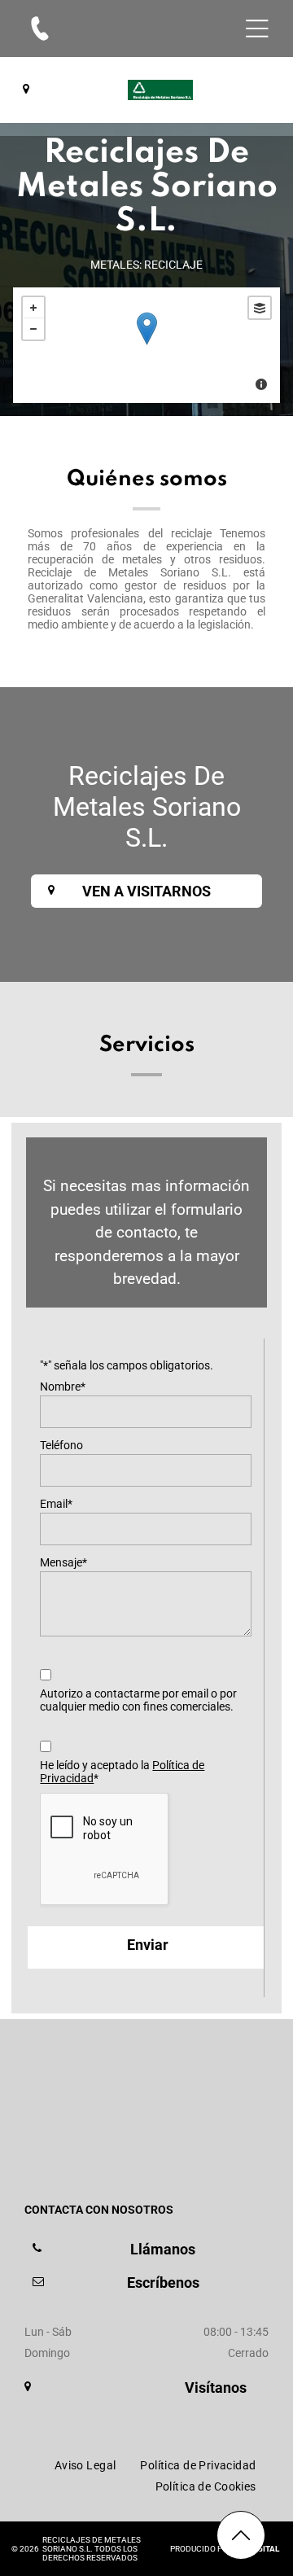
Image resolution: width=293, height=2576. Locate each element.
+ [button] (33, 308)
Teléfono (61, 1445)
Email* (56, 1504)
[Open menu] (257, 28)
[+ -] (146, 345)
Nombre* (63, 1387)
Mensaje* (63, 1562)
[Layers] (260, 308)
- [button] (33, 329)
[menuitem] (85, 2465)
